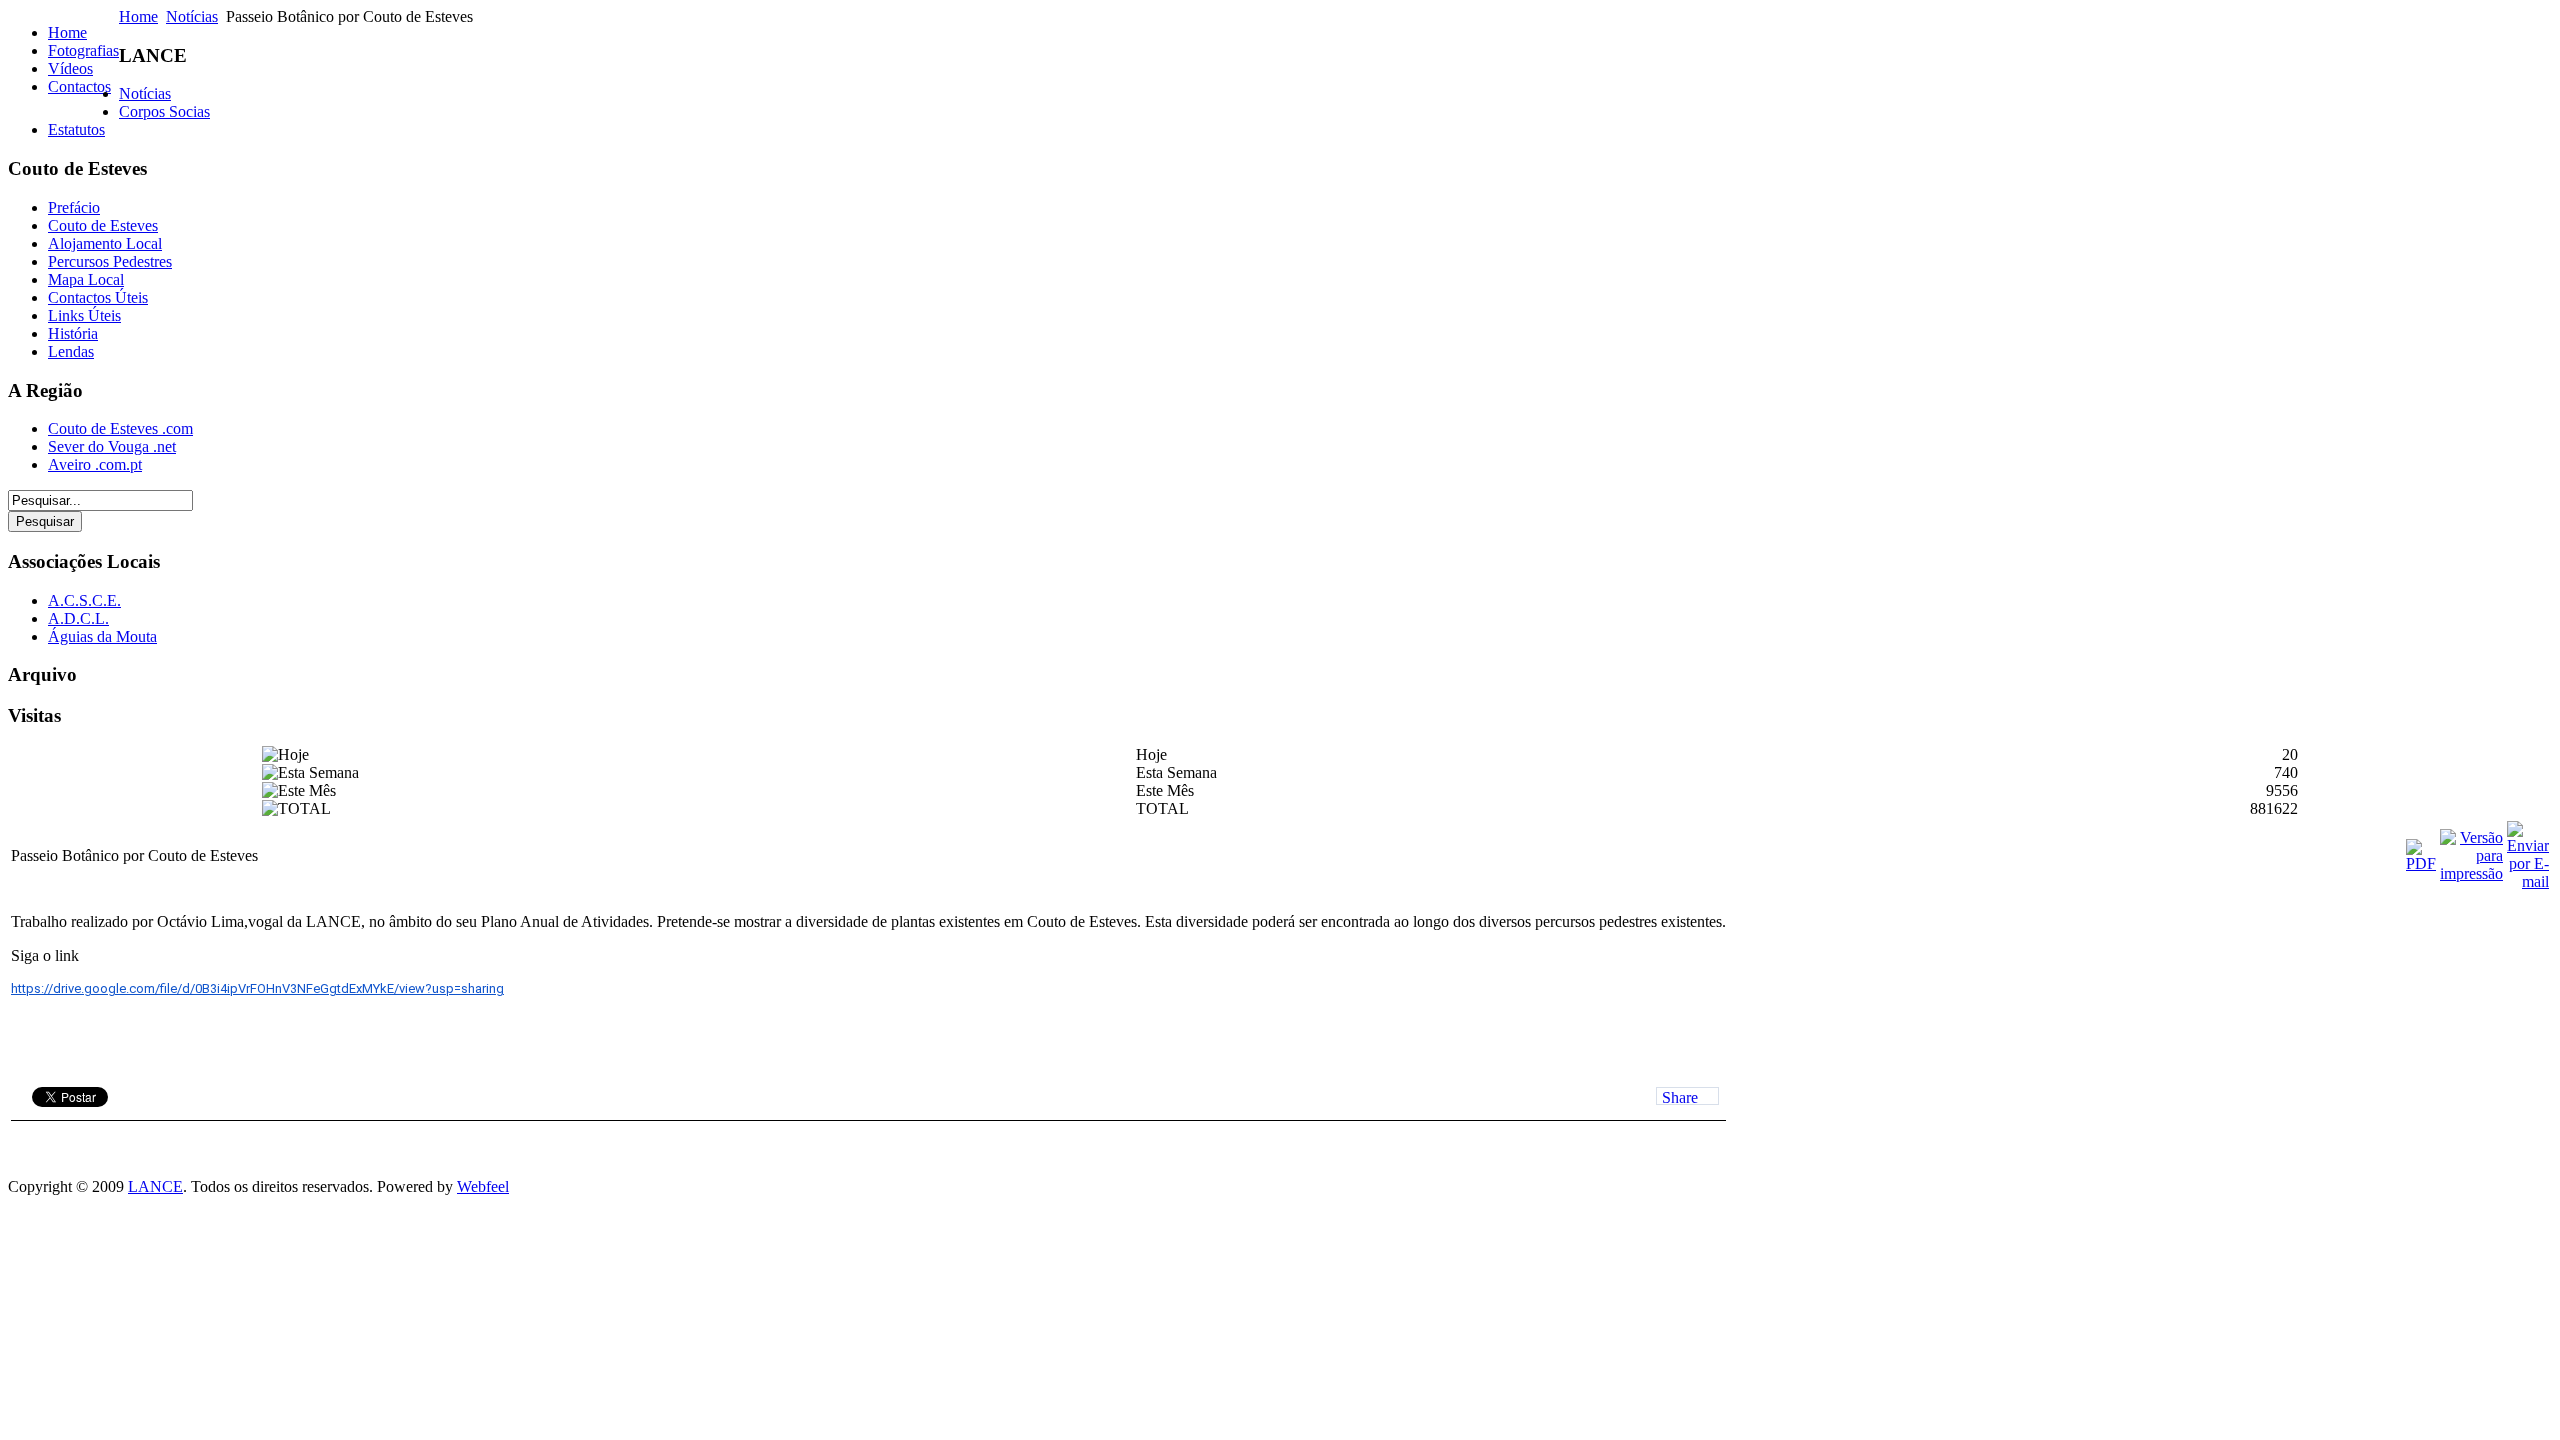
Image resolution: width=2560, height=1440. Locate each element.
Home (67, 32)
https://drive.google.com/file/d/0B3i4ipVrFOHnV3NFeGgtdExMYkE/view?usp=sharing (257, 988)
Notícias (192, 16)
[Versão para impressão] (2471, 873)
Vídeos (70, 68)
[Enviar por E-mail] (2528, 881)
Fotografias (83, 50)
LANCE (155, 1186)
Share (1680, 1097)
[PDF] (2421, 863)
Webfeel (483, 1186)
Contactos (79, 86)
